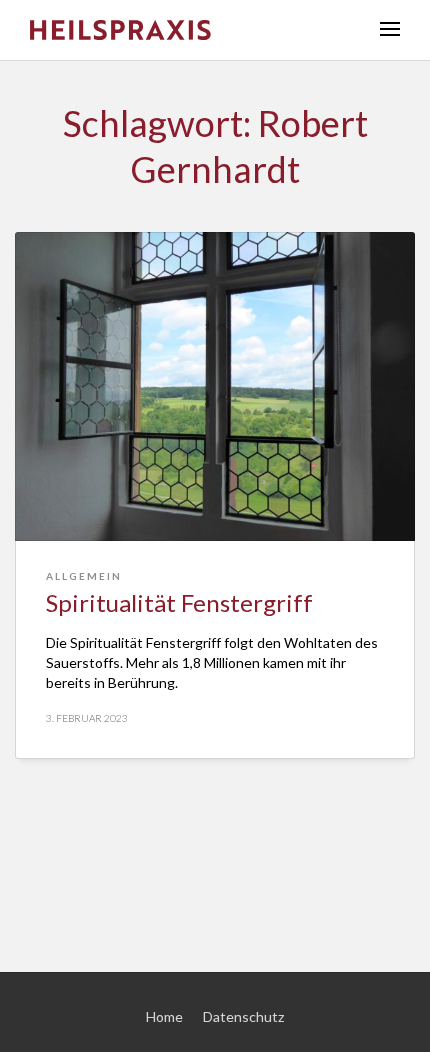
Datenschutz (243, 1016)
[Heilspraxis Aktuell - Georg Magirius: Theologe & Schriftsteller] (190, 30)
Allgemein (84, 576)
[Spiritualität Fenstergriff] (215, 386)
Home (164, 1016)
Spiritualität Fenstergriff (179, 602)
